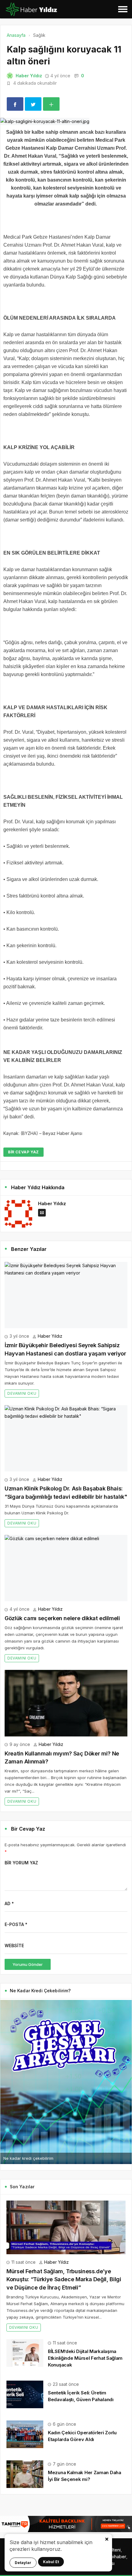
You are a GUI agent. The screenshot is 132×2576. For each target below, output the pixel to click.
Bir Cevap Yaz (23, 1152)
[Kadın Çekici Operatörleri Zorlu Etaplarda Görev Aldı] (25, 2434)
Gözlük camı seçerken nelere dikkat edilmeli (62, 1618)
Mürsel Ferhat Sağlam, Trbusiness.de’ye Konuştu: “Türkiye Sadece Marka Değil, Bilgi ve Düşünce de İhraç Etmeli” (64, 2279)
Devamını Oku (22, 1393)
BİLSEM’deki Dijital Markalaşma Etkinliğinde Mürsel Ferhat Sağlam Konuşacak (85, 2358)
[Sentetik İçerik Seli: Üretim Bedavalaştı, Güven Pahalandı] (25, 2394)
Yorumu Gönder (28, 1964)
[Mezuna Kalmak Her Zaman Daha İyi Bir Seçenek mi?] (25, 2474)
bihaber (118, 2557)
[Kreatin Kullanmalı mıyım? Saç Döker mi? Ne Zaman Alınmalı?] (66, 1703)
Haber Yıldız (29, 76)
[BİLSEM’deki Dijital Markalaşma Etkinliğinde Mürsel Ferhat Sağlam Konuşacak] (25, 2352)
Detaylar (23, 2563)
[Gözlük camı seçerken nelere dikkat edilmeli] (66, 1568)
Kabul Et (51, 2562)
